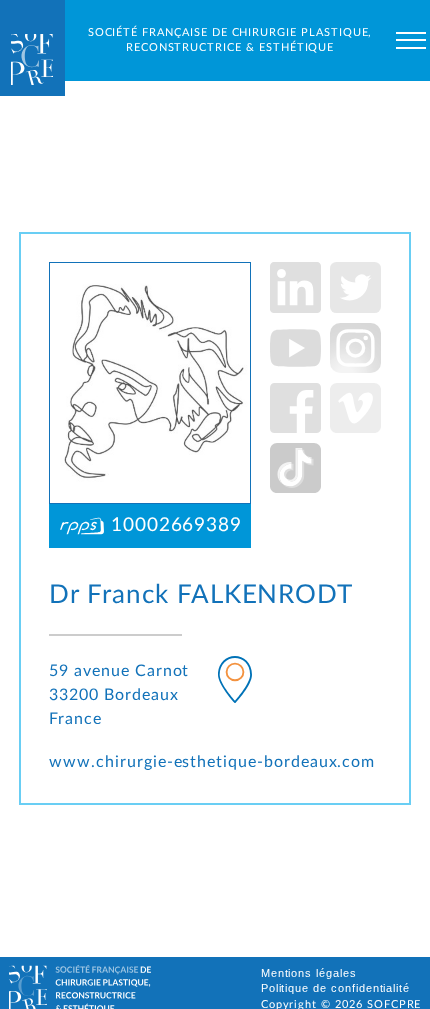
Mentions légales (309, 973)
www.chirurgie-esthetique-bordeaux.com (212, 762)
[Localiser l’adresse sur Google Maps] (235, 683)
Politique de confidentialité (336, 988)
